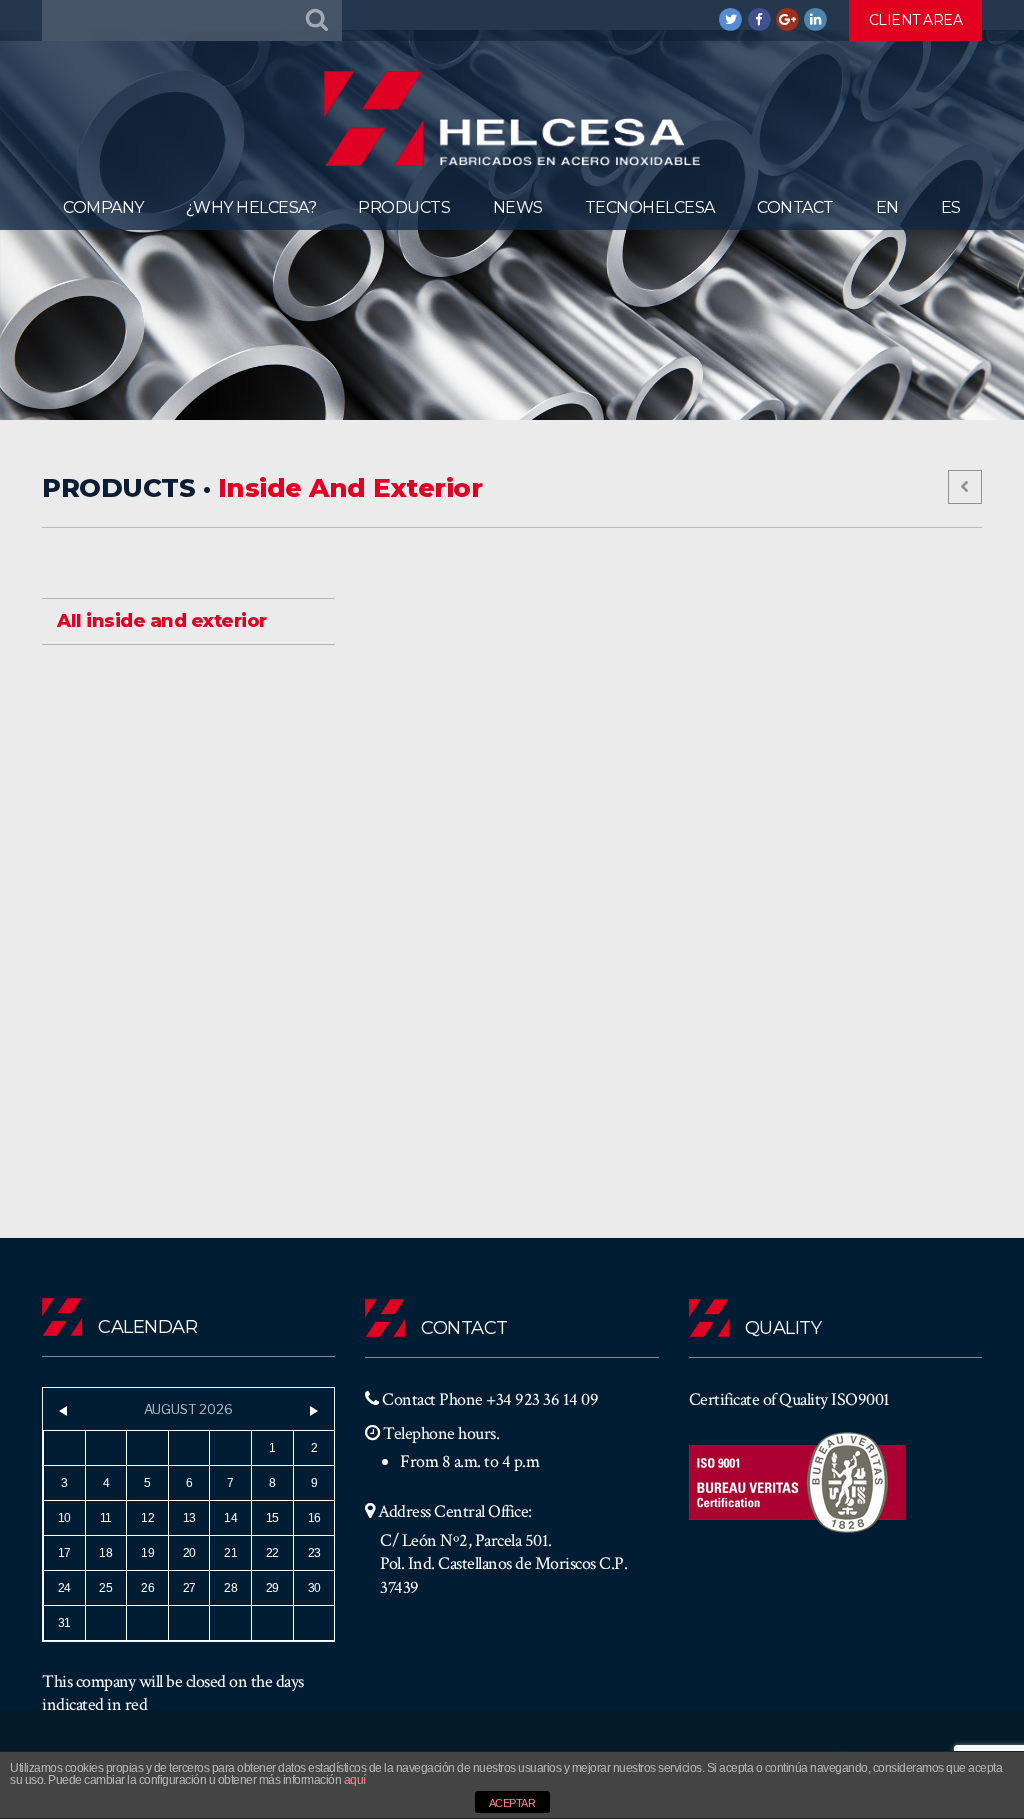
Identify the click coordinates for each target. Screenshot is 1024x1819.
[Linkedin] (815, 19)
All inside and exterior (162, 621)
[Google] (788, 19)
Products (404, 207)
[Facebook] (760, 19)
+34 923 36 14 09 (542, 1399)
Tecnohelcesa (650, 207)
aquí (355, 1780)
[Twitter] (731, 19)
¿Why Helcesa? (251, 207)
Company (103, 207)
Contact (795, 207)
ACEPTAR (512, 1803)
